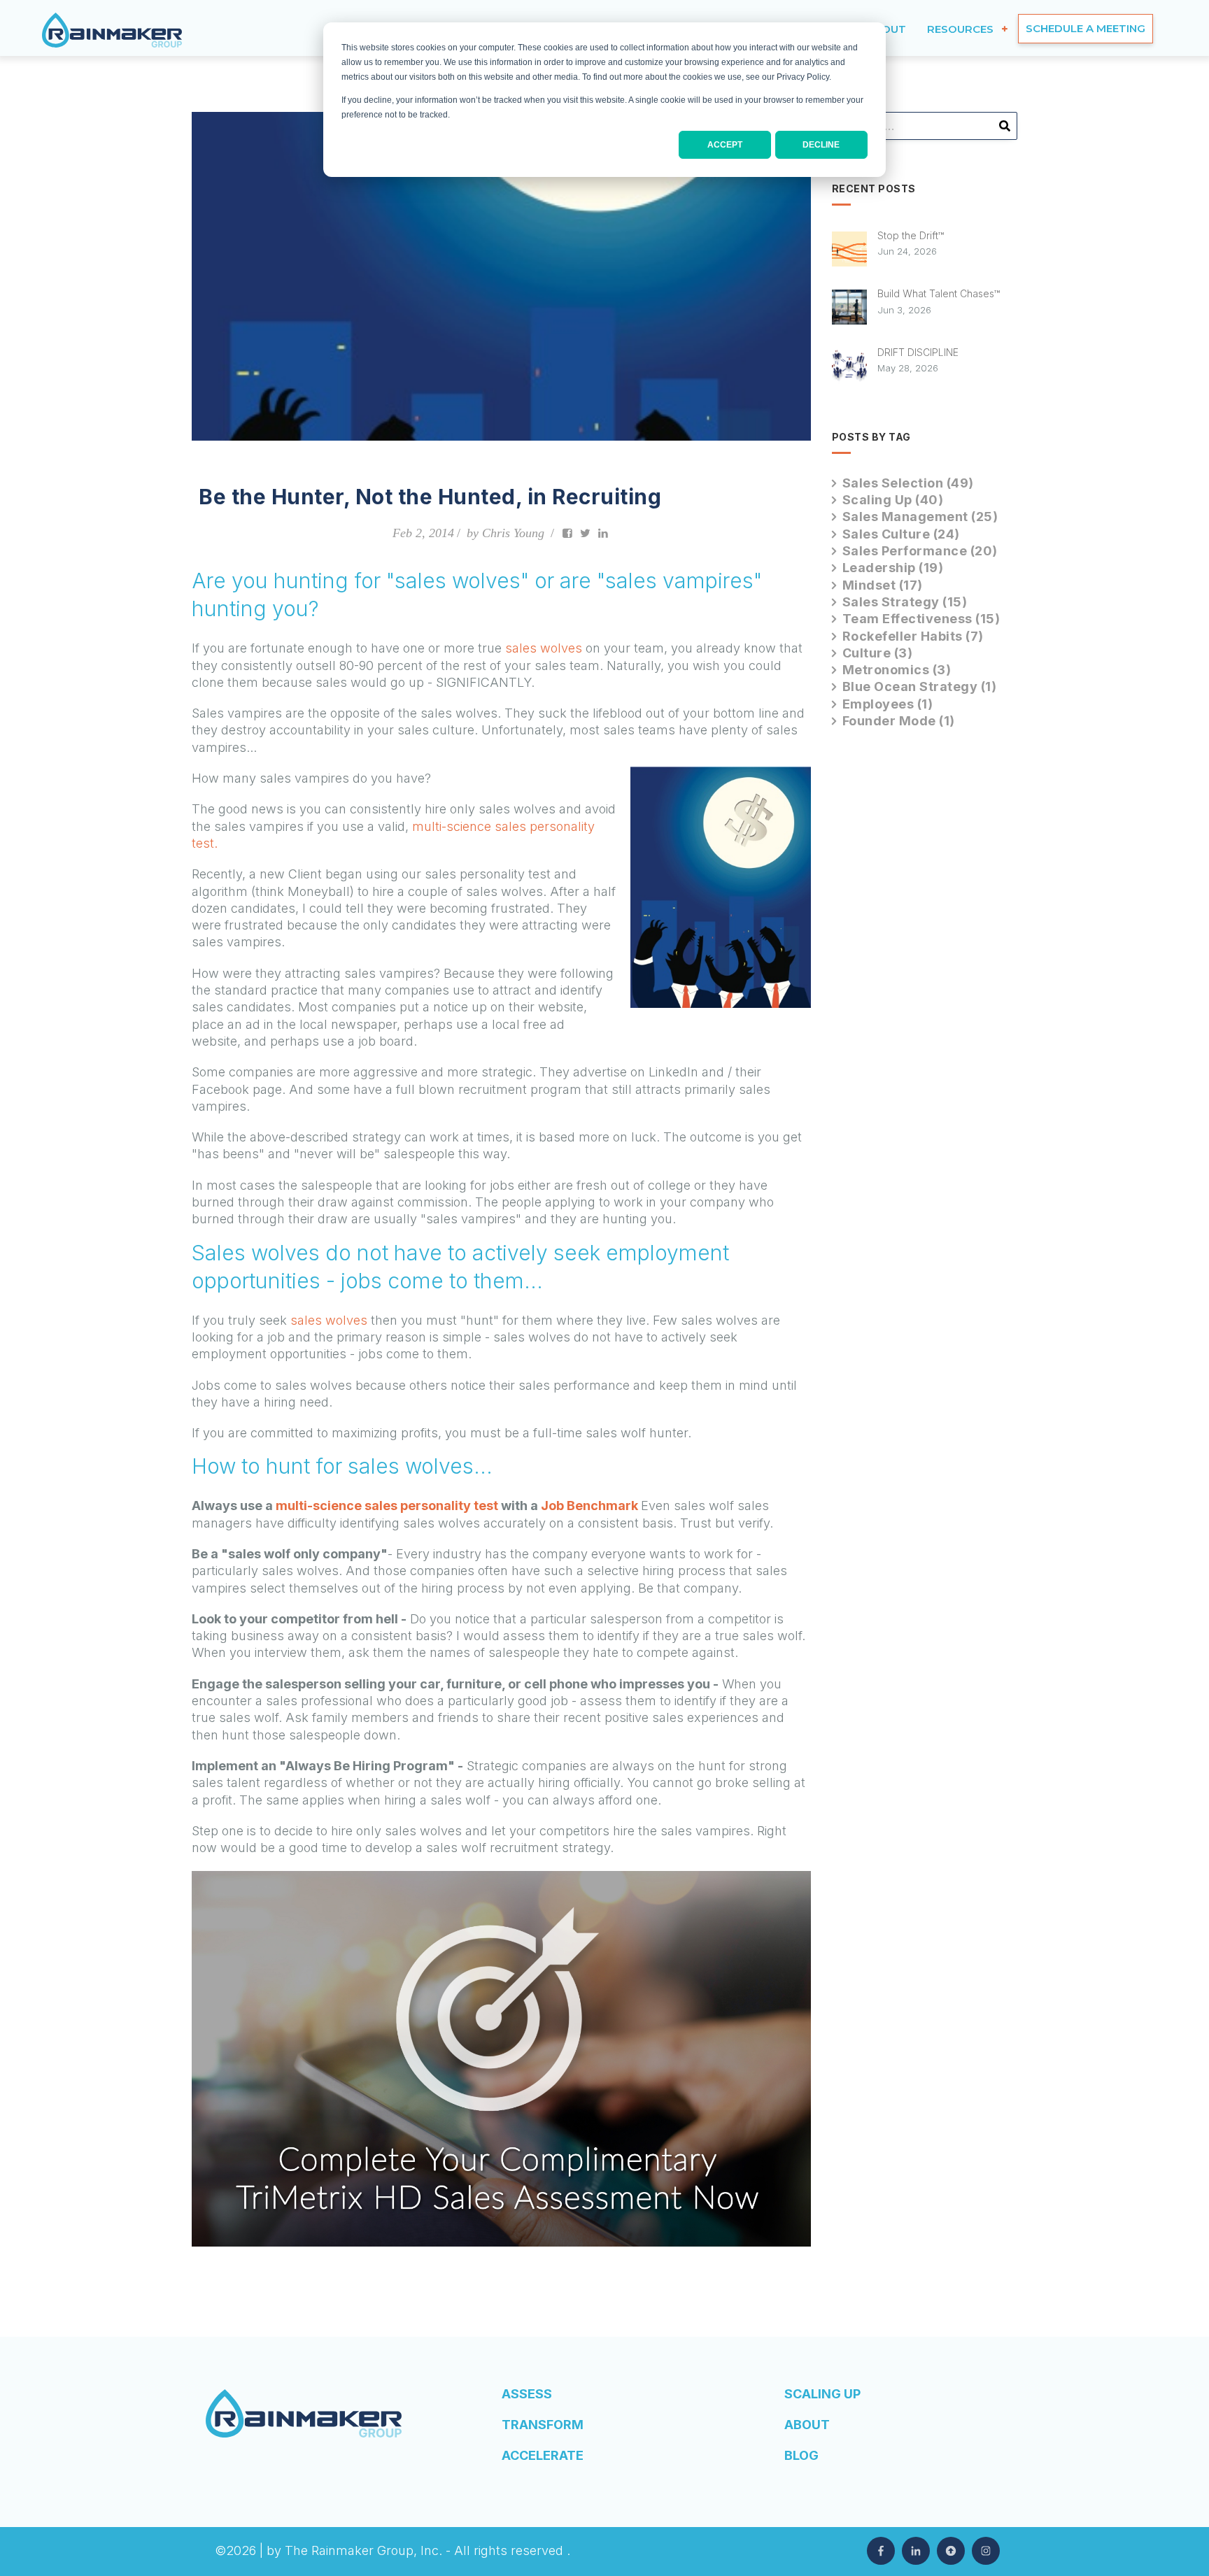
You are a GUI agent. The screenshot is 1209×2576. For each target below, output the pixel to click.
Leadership (893, 568)
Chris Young (513, 533)
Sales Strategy (905, 602)
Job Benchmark (589, 1506)
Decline (821, 145)
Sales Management (920, 517)
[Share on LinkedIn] (603, 533)
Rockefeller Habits (913, 636)
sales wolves (544, 648)
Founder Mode (899, 721)
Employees (888, 704)
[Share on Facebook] (567, 533)
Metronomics (897, 670)
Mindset (883, 585)
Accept (725, 145)
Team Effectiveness (921, 619)
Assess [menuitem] (527, 2394)
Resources (960, 29)
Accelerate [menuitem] (543, 2455)
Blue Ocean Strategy (920, 686)
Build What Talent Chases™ (939, 293)
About (886, 29)
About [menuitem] (807, 2425)
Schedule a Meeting (1086, 28)
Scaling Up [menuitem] (822, 2394)
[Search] (1005, 131)
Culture (878, 653)
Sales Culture (901, 534)
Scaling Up (893, 500)
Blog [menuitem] (801, 2455)
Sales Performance (920, 551)
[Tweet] (585, 533)
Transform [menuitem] (543, 2425)
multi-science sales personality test (387, 1506)
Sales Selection (908, 483)
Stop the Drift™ (911, 235)
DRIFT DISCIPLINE (918, 352)
